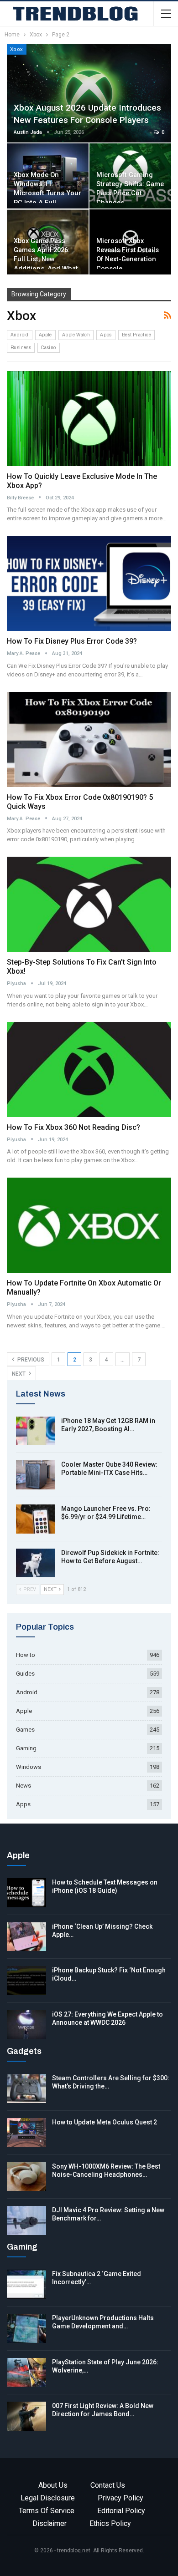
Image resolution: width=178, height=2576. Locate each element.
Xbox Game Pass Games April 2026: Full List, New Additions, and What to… (46, 259)
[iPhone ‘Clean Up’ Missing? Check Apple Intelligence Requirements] (26, 1937)
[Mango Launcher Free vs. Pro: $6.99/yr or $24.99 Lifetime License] (36, 1519)
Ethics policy (110, 2523)
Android (20, 335)
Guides (25, 1674)
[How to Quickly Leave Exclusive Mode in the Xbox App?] (89, 419)
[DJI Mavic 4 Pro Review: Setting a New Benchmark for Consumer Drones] (26, 2220)
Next (19, 1374)
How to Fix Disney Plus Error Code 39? (72, 641)
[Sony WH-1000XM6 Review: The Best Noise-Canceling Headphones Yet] (26, 2177)
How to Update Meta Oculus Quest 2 (105, 2122)
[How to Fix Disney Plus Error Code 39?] (89, 583)
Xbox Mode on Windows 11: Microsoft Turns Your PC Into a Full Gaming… (47, 193)
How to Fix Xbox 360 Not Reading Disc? (73, 1127)
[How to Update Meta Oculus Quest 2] (26, 2133)
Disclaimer (50, 2523)
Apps (106, 335)
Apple (45, 335)
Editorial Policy (121, 2511)
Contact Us (108, 2485)
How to (26, 1655)
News (24, 1786)
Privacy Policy (120, 2498)
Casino (48, 348)
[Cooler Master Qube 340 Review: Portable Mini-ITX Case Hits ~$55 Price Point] (36, 1475)
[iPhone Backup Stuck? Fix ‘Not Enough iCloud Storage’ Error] (26, 1981)
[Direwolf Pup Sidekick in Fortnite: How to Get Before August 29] (36, 1563)
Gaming (26, 1748)
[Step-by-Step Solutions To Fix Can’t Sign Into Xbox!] (89, 904)
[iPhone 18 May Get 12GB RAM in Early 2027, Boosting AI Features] (36, 1431)
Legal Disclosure (48, 2498)
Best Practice (136, 335)
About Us (53, 2485)
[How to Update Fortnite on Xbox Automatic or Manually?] (89, 1225)
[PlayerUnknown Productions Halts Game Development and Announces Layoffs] (26, 2328)
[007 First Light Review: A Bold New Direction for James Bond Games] (26, 2416)
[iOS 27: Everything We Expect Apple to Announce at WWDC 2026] (26, 2025)
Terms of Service (47, 2511)
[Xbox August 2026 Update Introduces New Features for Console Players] (89, 93)
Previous (30, 1360)
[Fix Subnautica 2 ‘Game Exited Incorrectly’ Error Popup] (26, 2284)
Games (25, 1730)
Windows (29, 1767)
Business (21, 348)
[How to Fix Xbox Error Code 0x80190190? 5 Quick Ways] (89, 739)
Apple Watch (76, 335)
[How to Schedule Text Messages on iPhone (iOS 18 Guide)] (26, 1893)
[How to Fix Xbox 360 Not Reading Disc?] (89, 1070)
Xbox (17, 49)
